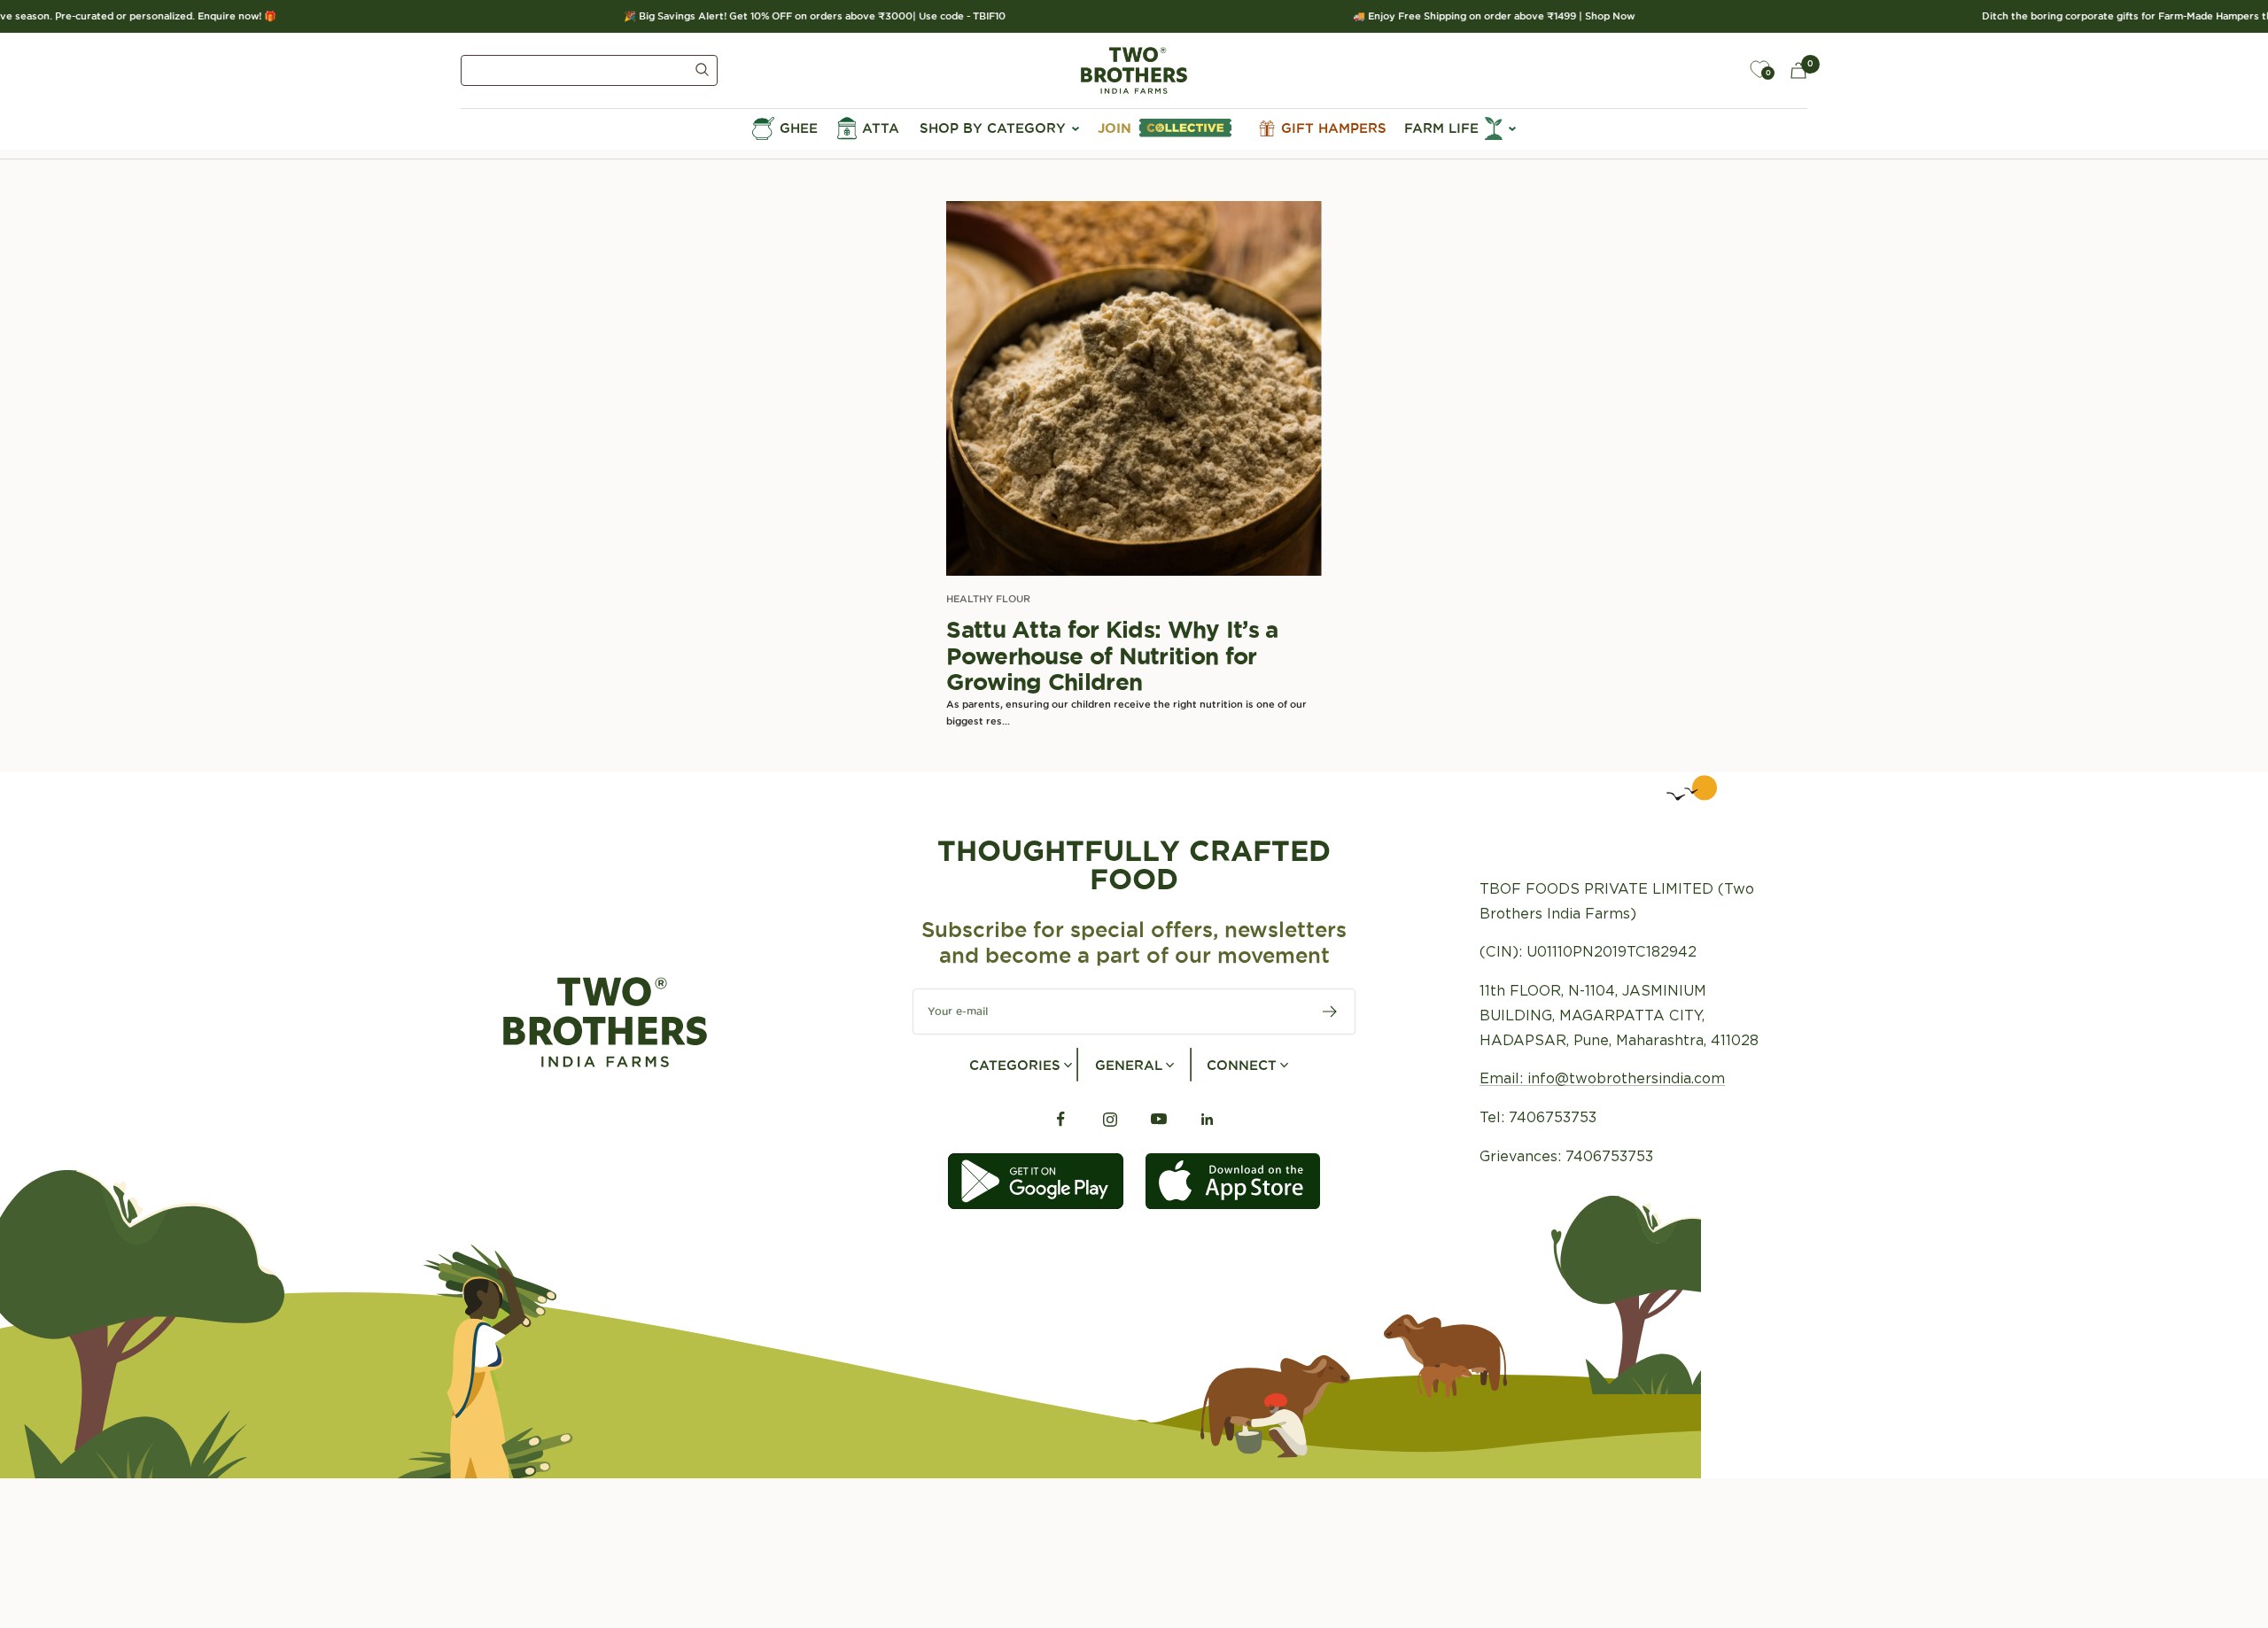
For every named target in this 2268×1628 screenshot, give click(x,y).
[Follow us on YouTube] (1158, 1119)
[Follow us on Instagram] (1110, 1119)
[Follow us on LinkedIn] (1207, 1119)
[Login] (1719, 70)
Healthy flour (988, 599)
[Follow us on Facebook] (1061, 1119)
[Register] (1330, 1012)
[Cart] (1798, 70)
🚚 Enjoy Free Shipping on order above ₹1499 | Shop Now (1463, 16)
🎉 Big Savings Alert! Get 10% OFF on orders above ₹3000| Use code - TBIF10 (784, 16)
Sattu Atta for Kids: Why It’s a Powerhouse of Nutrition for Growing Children (1112, 655)
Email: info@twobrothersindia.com (1602, 1078)
